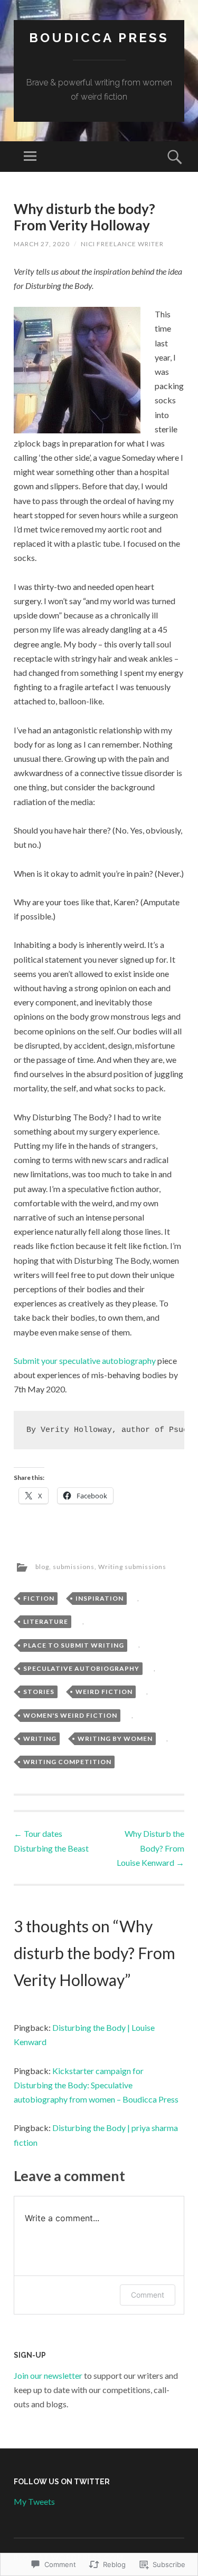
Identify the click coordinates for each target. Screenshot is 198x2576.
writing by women (115, 1739)
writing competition (67, 1762)
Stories (39, 1692)
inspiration (100, 1598)
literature (46, 1621)
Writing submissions (132, 1567)
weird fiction (104, 1692)
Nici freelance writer (122, 244)
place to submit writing (74, 1645)
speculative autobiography (81, 1668)
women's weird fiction (70, 1715)
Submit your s (58, 1360)
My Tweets (34, 2501)
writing (40, 1739)
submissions (74, 1567)
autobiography (129, 1360)
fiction (39, 1598)
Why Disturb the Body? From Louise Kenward (150, 1848)
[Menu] (30, 157)
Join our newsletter (48, 2375)
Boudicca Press (99, 38)
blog (42, 1567)
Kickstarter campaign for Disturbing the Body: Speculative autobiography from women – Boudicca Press (96, 2085)
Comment (148, 2295)
